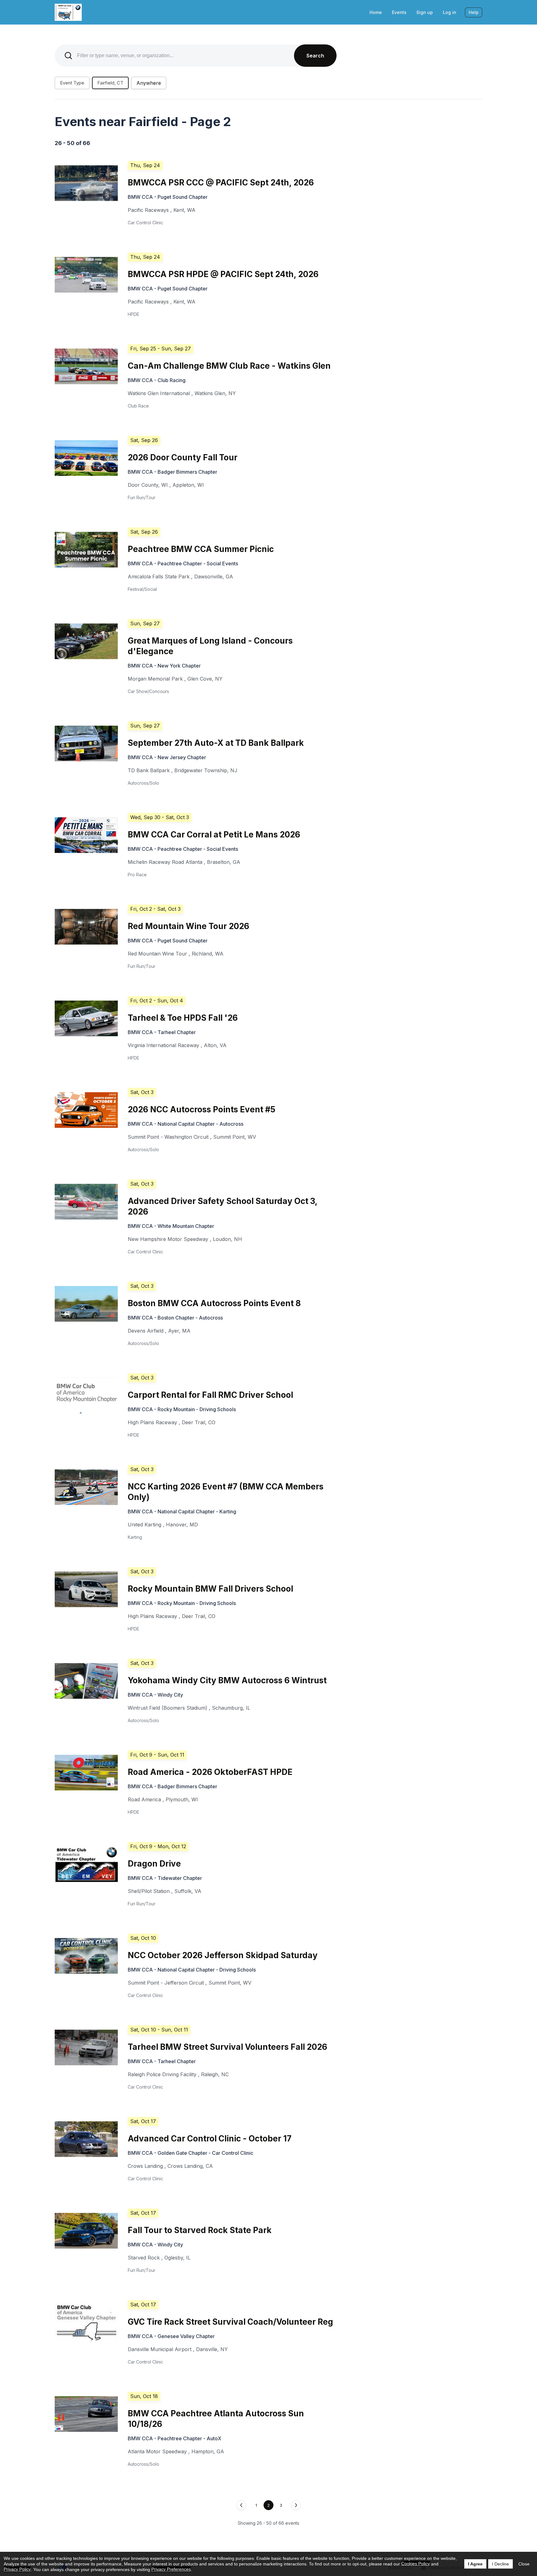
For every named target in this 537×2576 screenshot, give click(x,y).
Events (399, 12)
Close (524, 2564)
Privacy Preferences (171, 2569)
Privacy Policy (17, 2569)
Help (474, 12)
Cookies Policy (415, 2564)
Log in (450, 12)
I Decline (500, 2564)
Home (376, 12)
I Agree (475, 2564)
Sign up (425, 12)
